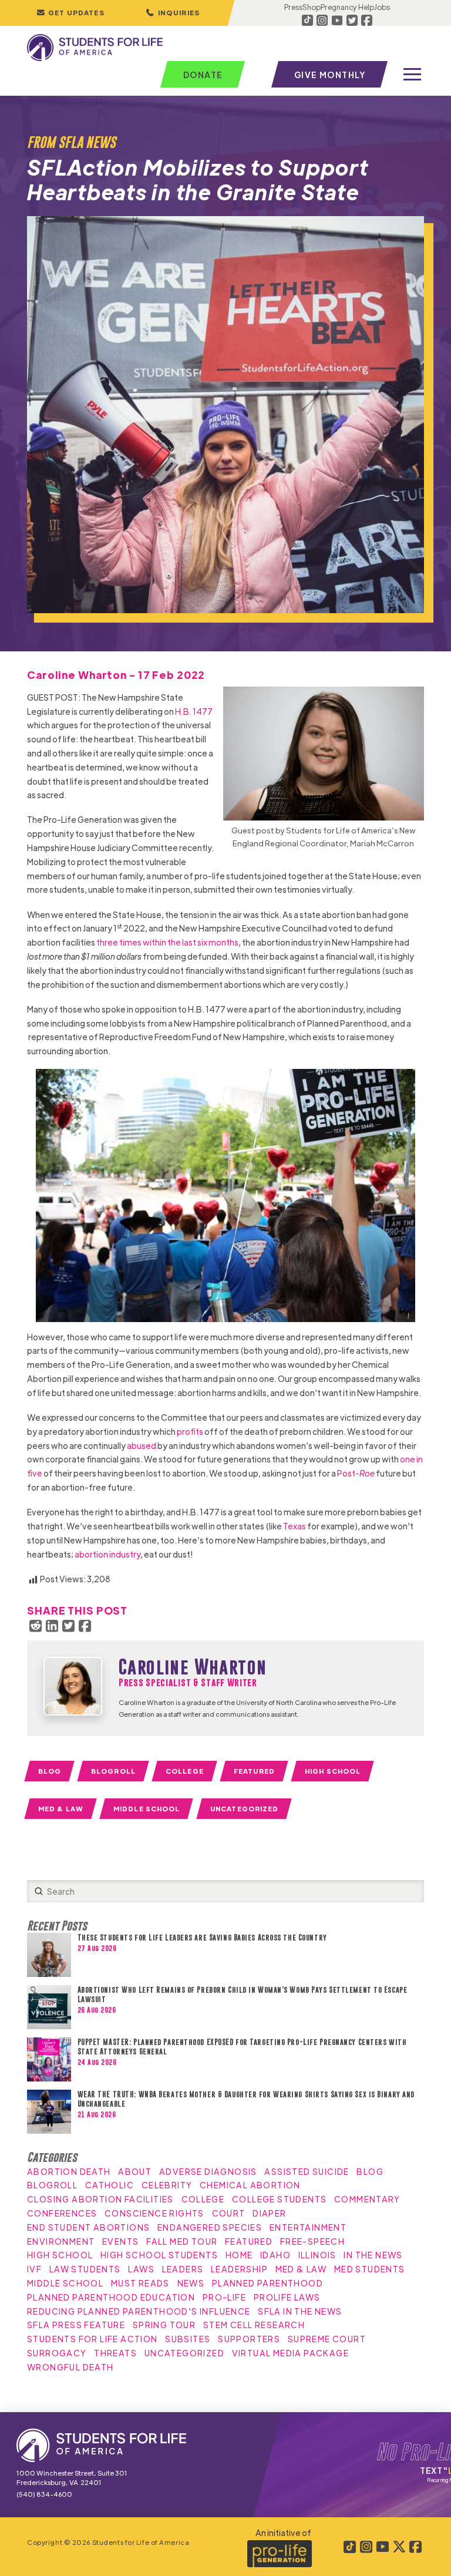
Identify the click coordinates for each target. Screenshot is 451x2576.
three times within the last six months (167, 942)
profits (190, 1431)
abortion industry (107, 1554)
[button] (173, 13)
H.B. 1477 (194, 711)
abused (142, 1445)
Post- (356, 1473)
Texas (295, 1526)
